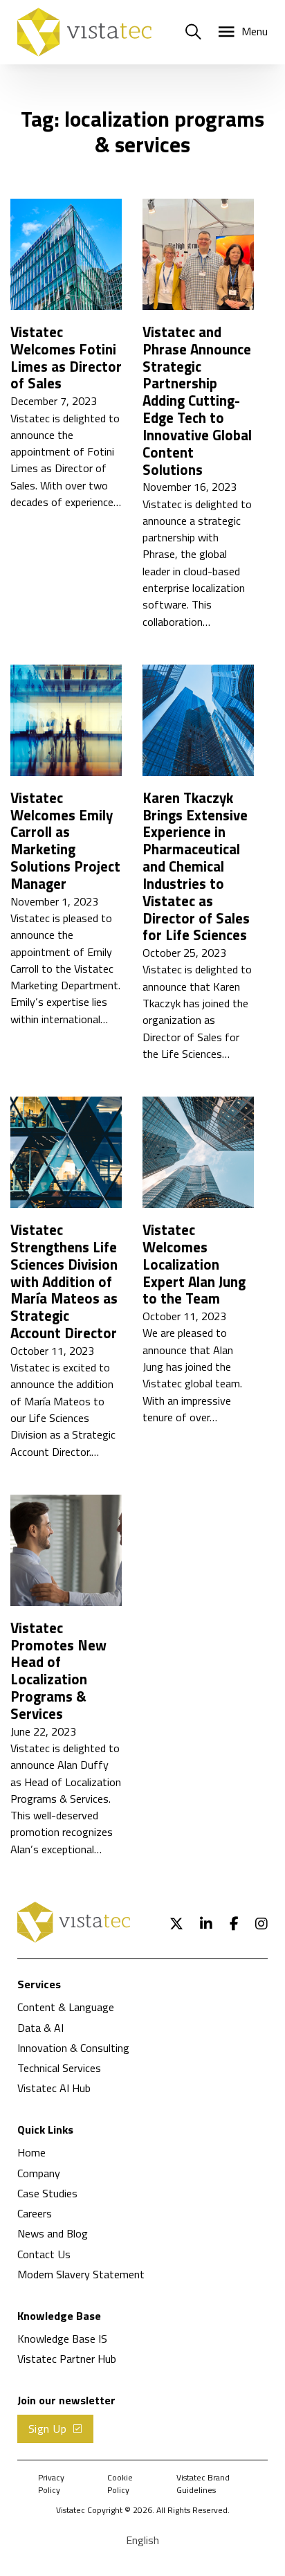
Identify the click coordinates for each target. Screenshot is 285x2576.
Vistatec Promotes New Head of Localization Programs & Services (58, 1671)
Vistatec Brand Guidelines (203, 2484)
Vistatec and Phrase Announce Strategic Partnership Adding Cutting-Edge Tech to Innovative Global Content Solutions (197, 401)
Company (39, 2173)
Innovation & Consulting (73, 2048)
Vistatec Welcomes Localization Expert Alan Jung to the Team (194, 1264)
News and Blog (53, 2233)
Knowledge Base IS (62, 2339)
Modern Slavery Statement (81, 2274)
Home (31, 2152)
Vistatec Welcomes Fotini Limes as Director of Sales (66, 358)
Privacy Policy (51, 2484)
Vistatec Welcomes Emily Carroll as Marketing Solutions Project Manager (65, 841)
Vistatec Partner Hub (67, 2359)
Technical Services (59, 2068)
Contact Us (44, 2254)
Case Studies (47, 2193)
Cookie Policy (120, 2484)
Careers (35, 2213)
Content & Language (66, 2007)
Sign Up (48, 2429)
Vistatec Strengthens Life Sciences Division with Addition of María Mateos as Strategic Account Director (64, 1281)
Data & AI (40, 2028)
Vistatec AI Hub (54, 2088)
